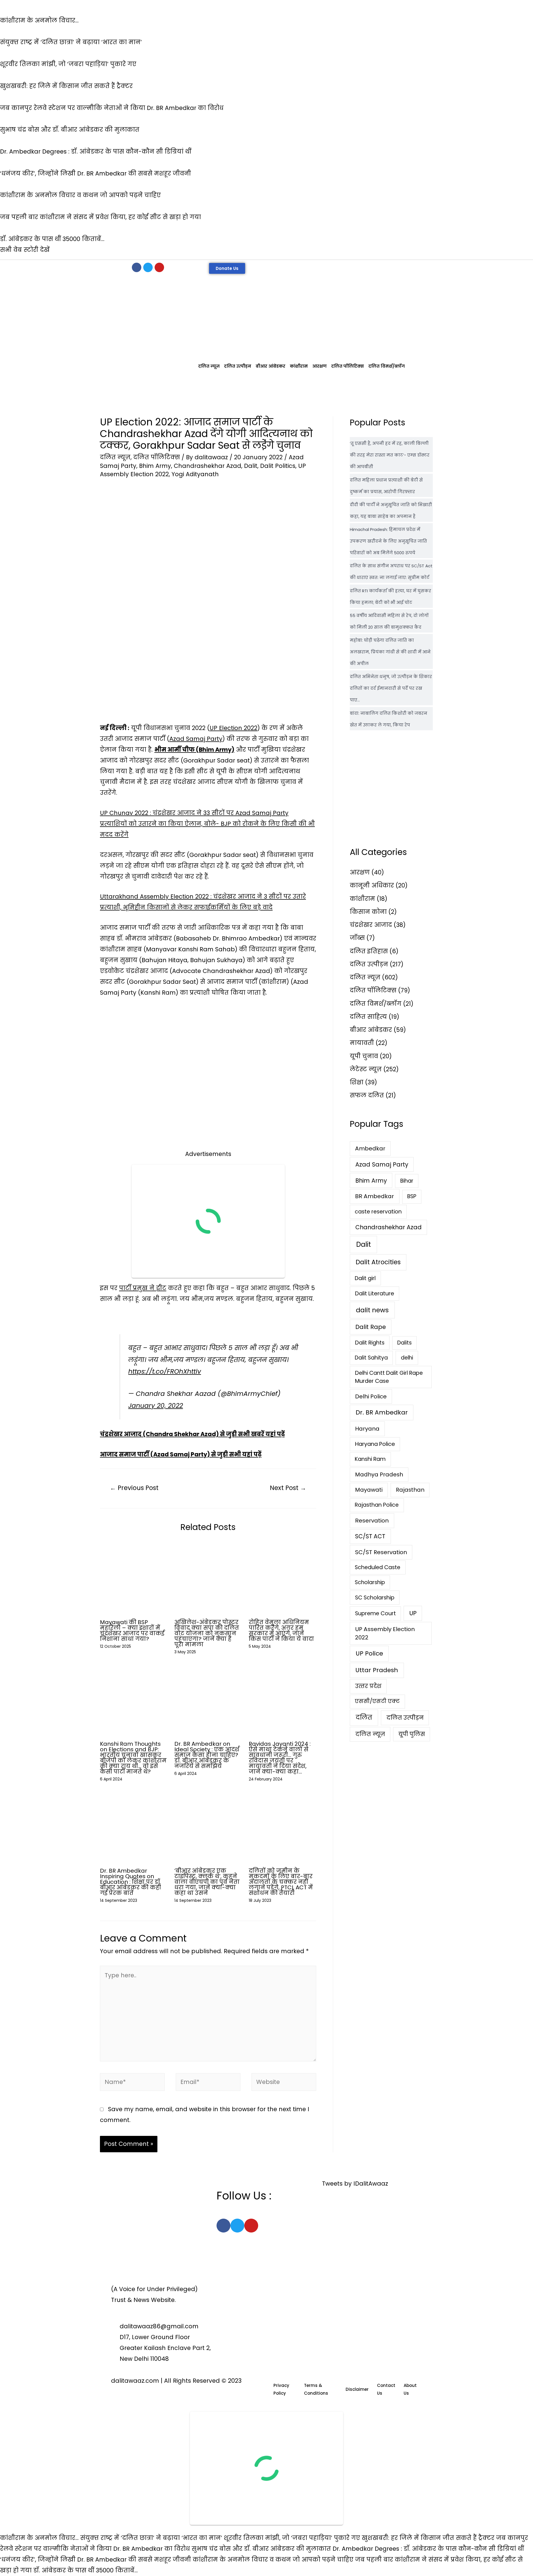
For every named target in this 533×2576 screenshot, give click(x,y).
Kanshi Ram (370, 1459)
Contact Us (386, 2389)
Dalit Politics (278, 466)
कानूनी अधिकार (372, 885)
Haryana (367, 1429)
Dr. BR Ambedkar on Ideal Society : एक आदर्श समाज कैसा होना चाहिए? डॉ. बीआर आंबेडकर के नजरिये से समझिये (207, 1755)
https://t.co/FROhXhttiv (165, 1371)
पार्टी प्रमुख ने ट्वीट (143, 1288)
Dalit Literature (375, 1293)
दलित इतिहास (369, 951)
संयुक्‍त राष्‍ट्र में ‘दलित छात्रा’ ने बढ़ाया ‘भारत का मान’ (151, 2538)
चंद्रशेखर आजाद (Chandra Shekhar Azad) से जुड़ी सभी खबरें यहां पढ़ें (192, 1434)
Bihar (407, 1181)
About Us (410, 2389)
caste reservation (378, 1212)
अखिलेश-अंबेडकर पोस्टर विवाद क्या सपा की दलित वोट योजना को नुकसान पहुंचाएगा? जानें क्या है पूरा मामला (207, 1633)
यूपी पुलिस (412, 1734)
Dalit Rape (371, 1327)
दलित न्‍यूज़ (209, 366)
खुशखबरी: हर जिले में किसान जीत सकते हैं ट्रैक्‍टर (428, 2538)
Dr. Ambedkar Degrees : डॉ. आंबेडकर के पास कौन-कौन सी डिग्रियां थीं (428, 2549)
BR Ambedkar (374, 1196)
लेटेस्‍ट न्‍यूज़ (366, 1069)
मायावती (362, 1043)
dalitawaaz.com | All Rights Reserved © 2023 (176, 2381)
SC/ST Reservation (381, 1552)
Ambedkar (370, 1148)
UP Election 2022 (233, 728)
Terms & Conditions (316, 2389)
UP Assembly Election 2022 (385, 1633)
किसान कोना (368, 912)
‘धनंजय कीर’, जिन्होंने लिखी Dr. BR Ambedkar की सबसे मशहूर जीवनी (95, 2559)
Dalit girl (365, 1278)
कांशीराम (299, 366)
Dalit (251, 466)
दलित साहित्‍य (368, 1017)
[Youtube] (159, 267)
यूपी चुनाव (364, 1056)
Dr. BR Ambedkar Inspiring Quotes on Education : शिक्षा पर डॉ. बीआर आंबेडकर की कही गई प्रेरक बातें (130, 1882)
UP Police (369, 1653)
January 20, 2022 (156, 1406)
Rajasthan (410, 1490)
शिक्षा (357, 1082)
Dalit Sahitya (371, 1358)
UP (413, 1613)
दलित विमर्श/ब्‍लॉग (387, 366)
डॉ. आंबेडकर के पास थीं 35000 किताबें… (86, 2570)
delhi (407, 1358)
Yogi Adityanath (195, 474)
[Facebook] (137, 267)
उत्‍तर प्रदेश (368, 1686)
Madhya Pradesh (379, 1474)
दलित (364, 1718)
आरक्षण (320, 366)
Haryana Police (375, 1444)
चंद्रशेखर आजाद (371, 925)
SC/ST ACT (370, 1536)
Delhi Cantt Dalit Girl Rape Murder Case (389, 1377)
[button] (227, 268)
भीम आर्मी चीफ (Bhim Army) (194, 750)
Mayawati (369, 1490)
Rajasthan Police (377, 1505)
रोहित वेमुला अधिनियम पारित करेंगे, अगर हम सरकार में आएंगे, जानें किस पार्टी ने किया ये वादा (281, 1631)
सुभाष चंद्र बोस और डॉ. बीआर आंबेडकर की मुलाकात (261, 2549)
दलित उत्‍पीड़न (238, 366)
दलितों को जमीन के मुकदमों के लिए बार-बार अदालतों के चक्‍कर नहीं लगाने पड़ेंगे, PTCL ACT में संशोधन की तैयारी (281, 1882)
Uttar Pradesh (377, 1670)
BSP (412, 1196)
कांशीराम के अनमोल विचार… (39, 2538)
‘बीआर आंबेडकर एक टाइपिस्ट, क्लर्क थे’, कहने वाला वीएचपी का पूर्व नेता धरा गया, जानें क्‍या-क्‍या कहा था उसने (207, 1882)
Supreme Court (375, 1613)
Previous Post (134, 1488)
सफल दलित (367, 1095)
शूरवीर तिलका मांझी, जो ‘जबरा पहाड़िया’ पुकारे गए (292, 2538)
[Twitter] (148, 267)
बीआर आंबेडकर (271, 366)
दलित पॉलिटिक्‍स (348, 366)
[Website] (284, 2083)
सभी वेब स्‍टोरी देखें (25, 250)
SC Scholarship (375, 1597)
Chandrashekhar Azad (208, 466)
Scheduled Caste (378, 1567)
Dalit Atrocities (378, 1262)
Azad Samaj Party (196, 739)
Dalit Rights (370, 1343)
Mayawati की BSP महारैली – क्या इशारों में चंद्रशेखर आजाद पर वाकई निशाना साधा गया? (132, 1631)
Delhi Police (371, 1396)
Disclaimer (357, 2389)
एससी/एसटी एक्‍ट (377, 1701)
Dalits (404, 1343)
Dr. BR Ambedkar (382, 1412)
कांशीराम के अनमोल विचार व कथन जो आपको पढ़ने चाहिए (273, 2559)
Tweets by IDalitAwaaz (355, 2184)
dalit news (372, 1310)
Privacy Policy (281, 2389)
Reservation (372, 1521)
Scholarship (370, 1582)
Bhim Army (155, 466)
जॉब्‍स (357, 938)
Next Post (288, 1488)
